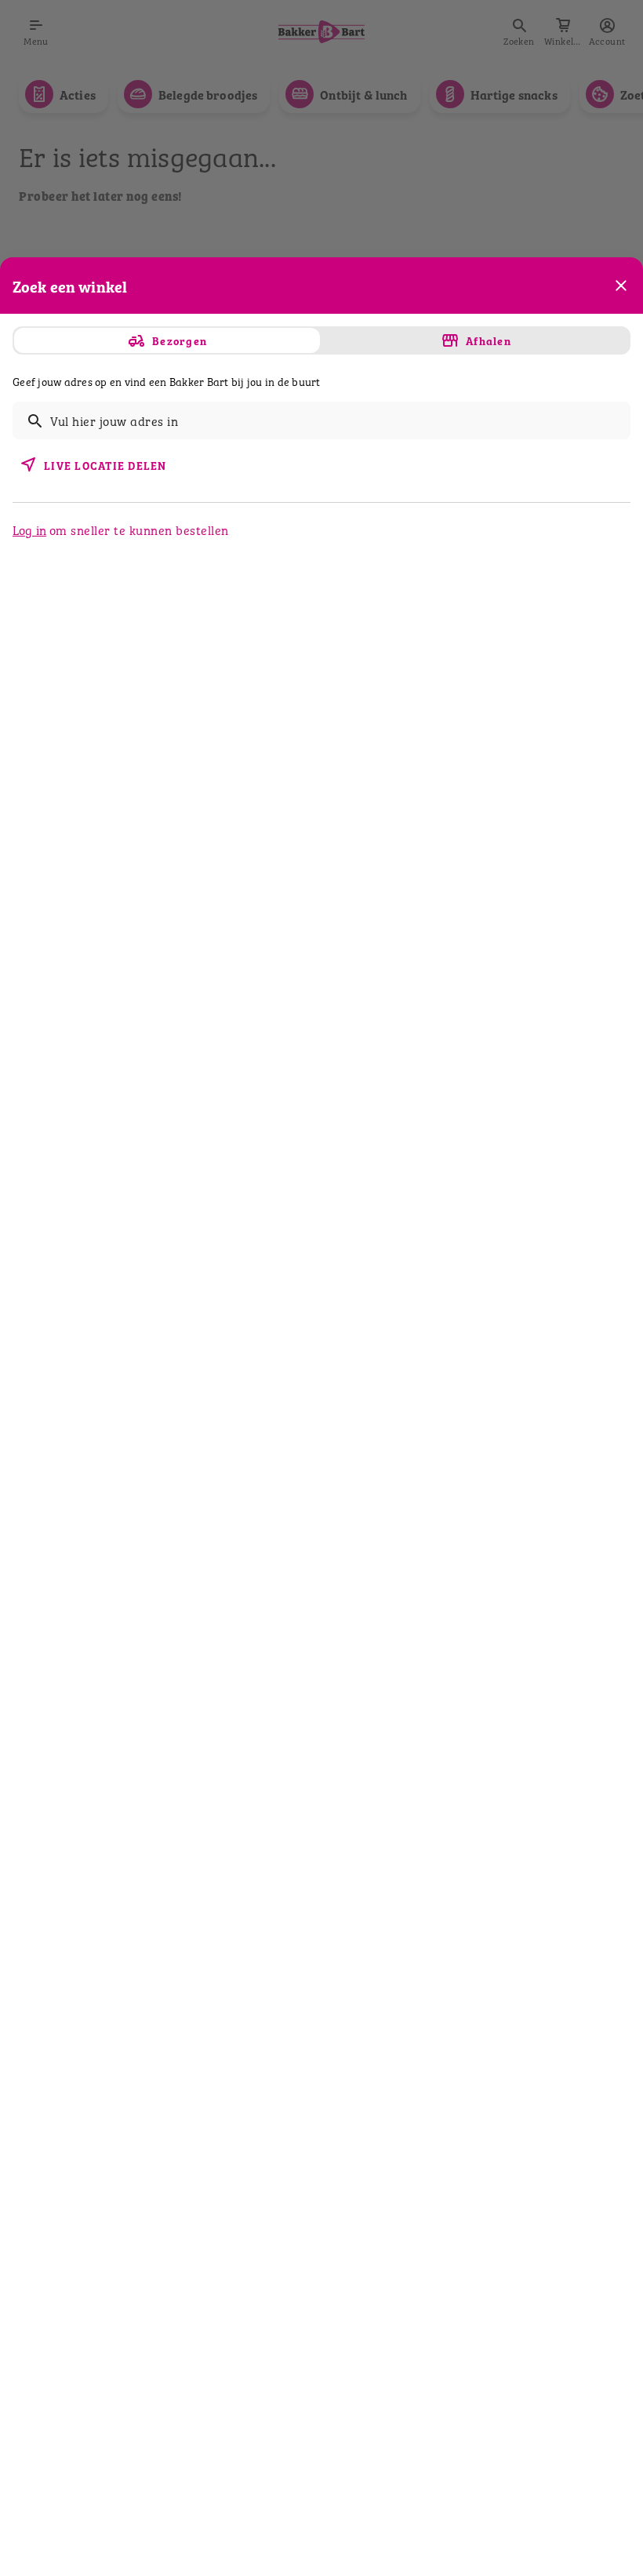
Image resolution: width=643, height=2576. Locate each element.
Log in (29, 529)
